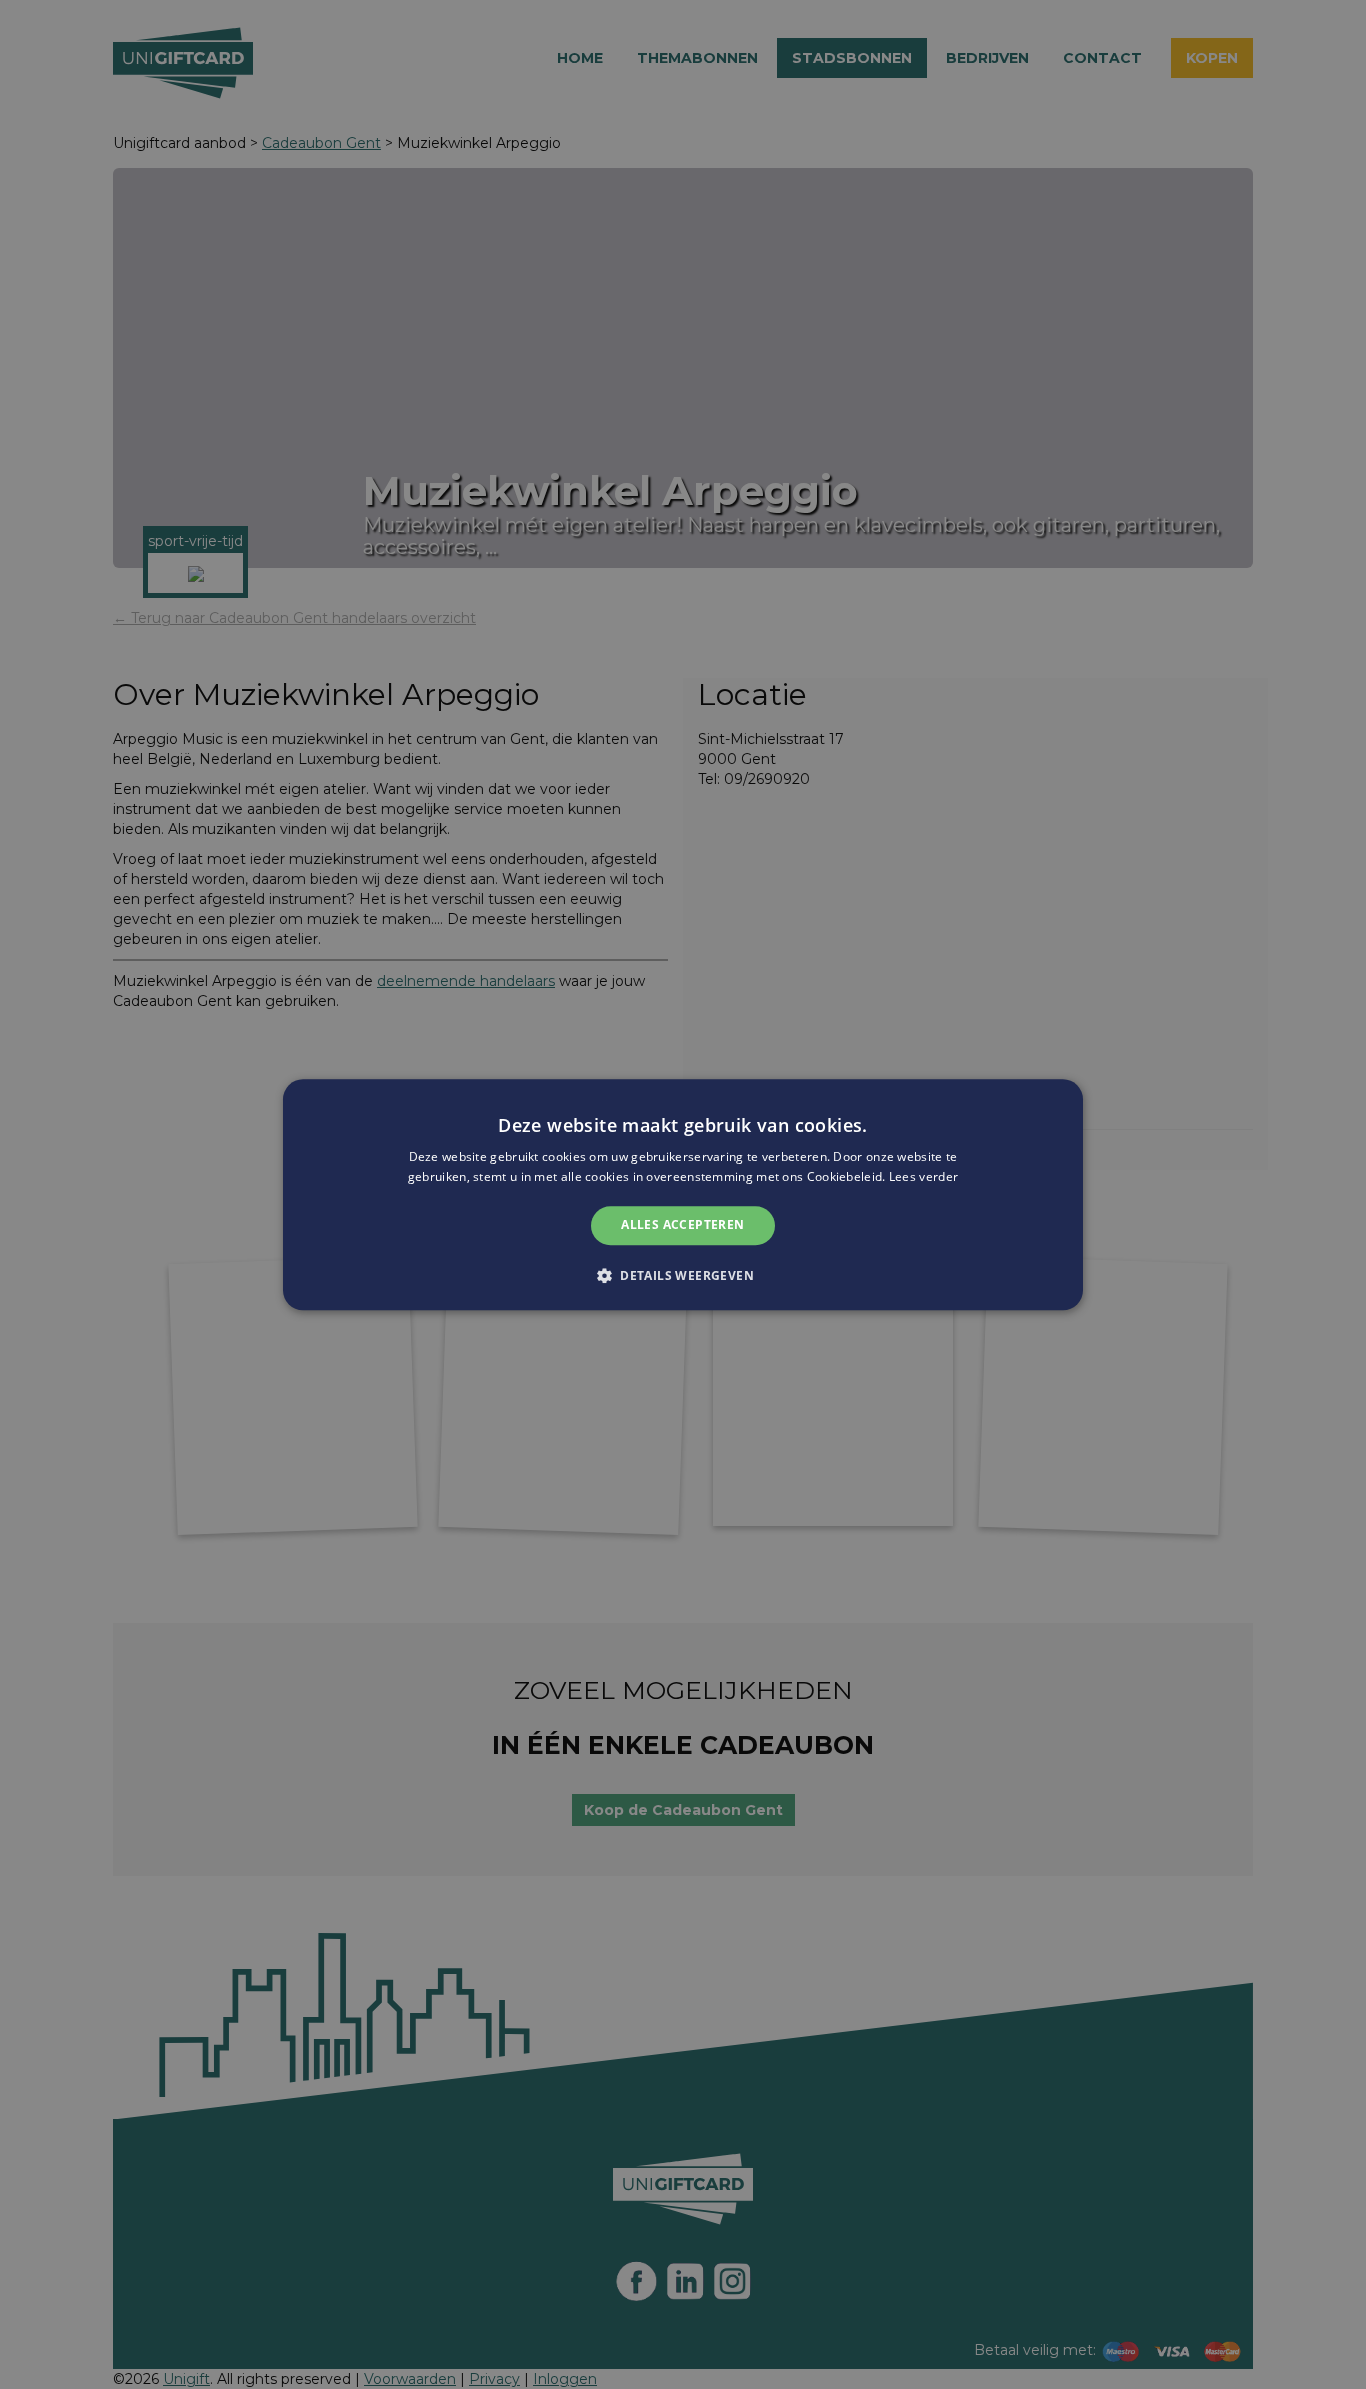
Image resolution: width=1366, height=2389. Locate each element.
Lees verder (923, 1176)
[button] (683, 1275)
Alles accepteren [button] (682, 1225)
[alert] (683, 1194)
